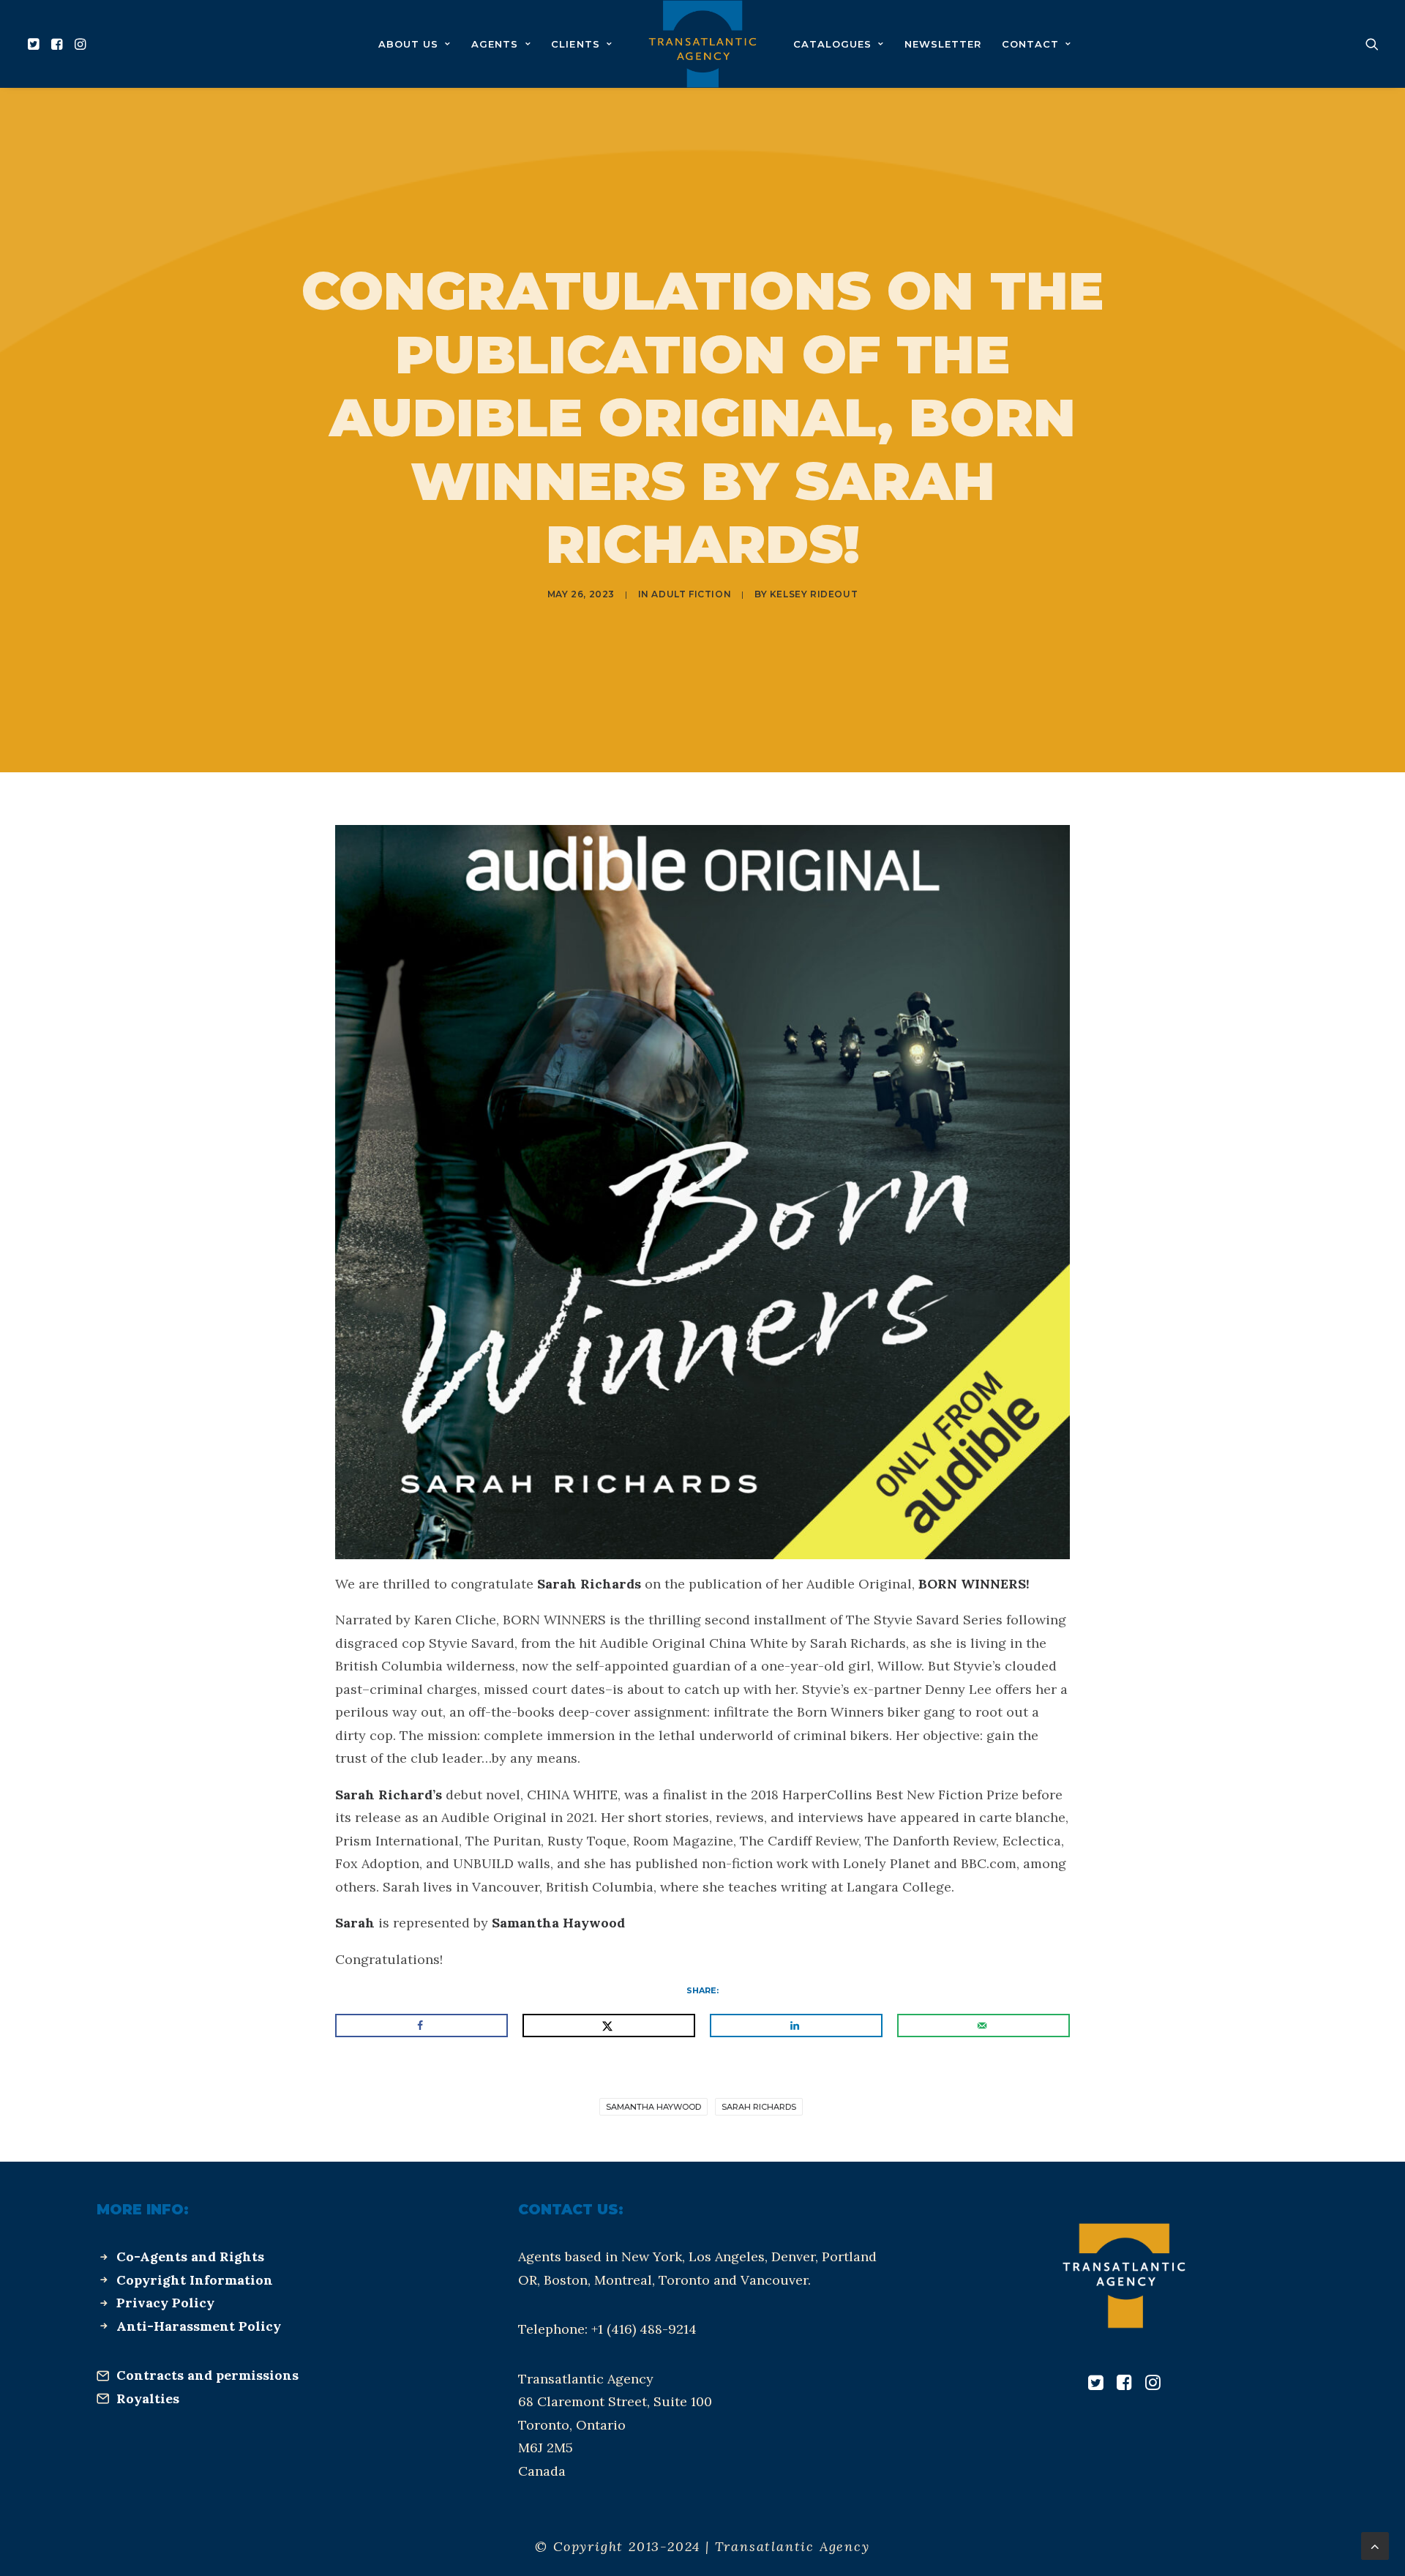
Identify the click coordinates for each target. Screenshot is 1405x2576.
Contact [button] (1030, 44)
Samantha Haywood (653, 2107)
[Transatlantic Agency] (702, 44)
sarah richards (759, 2107)
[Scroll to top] (1375, 2545)
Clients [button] (575, 44)
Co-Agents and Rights (190, 2256)
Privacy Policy (165, 2303)
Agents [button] (495, 44)
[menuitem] (35, 44)
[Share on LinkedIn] (796, 2026)
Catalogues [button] (832, 44)
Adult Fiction (691, 594)
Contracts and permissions (207, 2375)
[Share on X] (609, 2026)
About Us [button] (408, 44)
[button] (35, 44)
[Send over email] (983, 2026)
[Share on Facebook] (421, 2026)
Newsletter (943, 44)
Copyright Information (195, 2280)
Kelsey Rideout (814, 594)
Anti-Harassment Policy (199, 2326)
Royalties (148, 2398)
